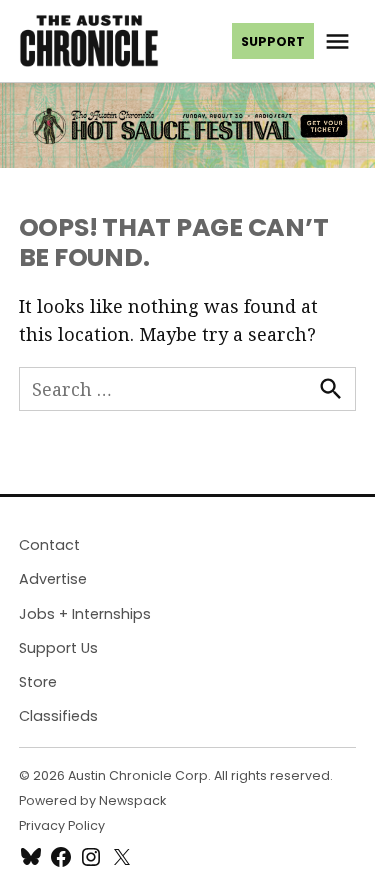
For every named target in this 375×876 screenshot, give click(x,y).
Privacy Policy (62, 825)
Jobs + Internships (85, 614)
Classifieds (58, 716)
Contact (49, 545)
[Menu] (340, 41)
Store (38, 682)
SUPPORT (273, 41)
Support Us (58, 648)
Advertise (53, 579)
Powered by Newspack (92, 800)
